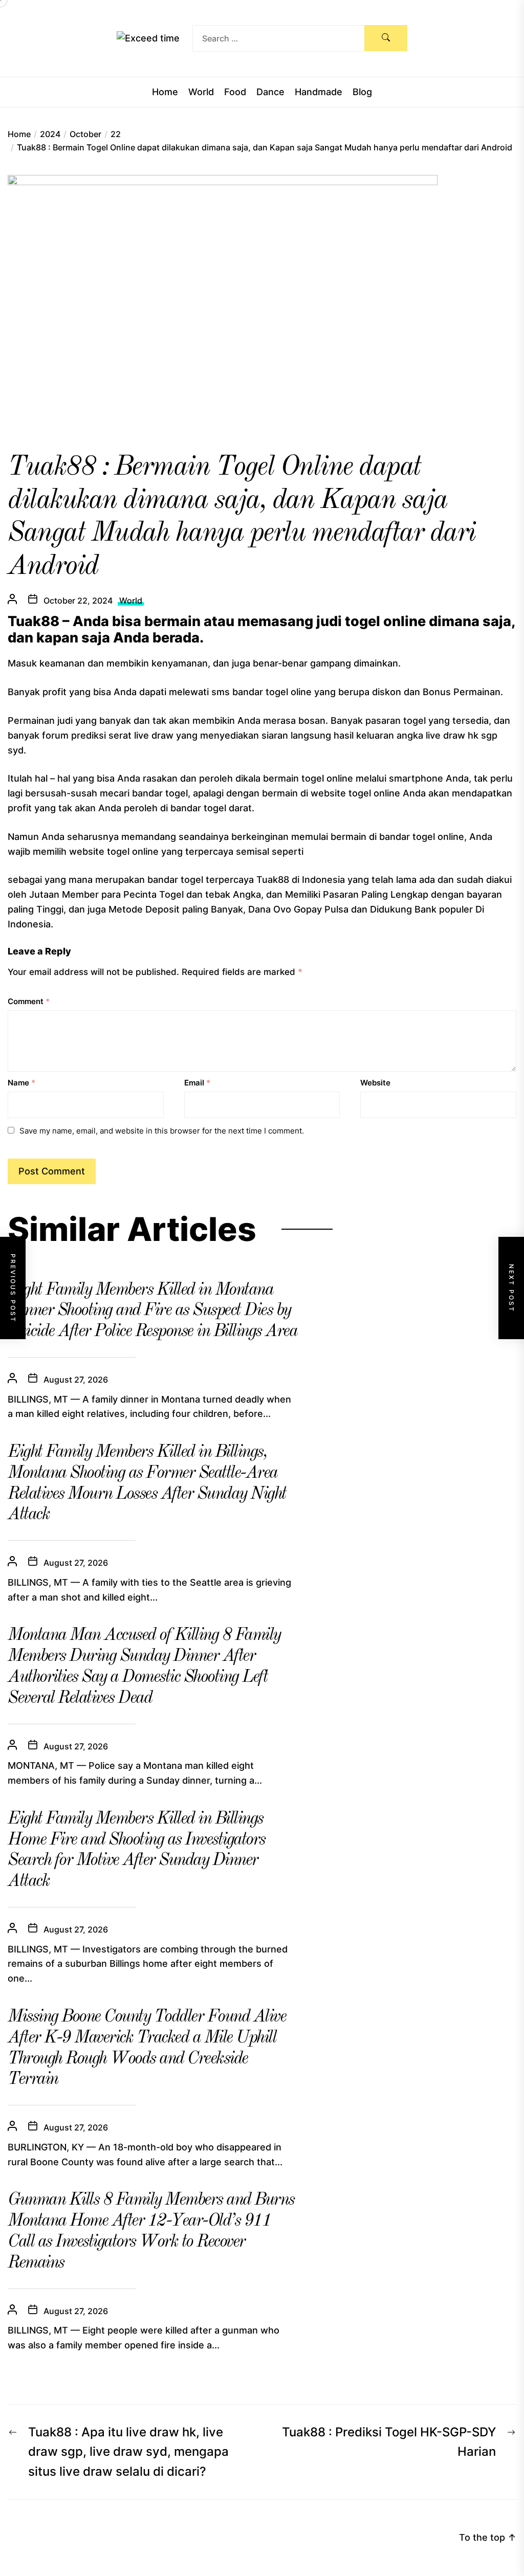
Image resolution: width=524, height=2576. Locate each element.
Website (375, 1083)
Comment (29, 1001)
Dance (270, 92)
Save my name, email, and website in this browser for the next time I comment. (162, 1131)
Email (197, 1083)
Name (21, 1083)
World (201, 92)
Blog (362, 92)
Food (235, 92)
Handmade (319, 92)
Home (165, 92)
